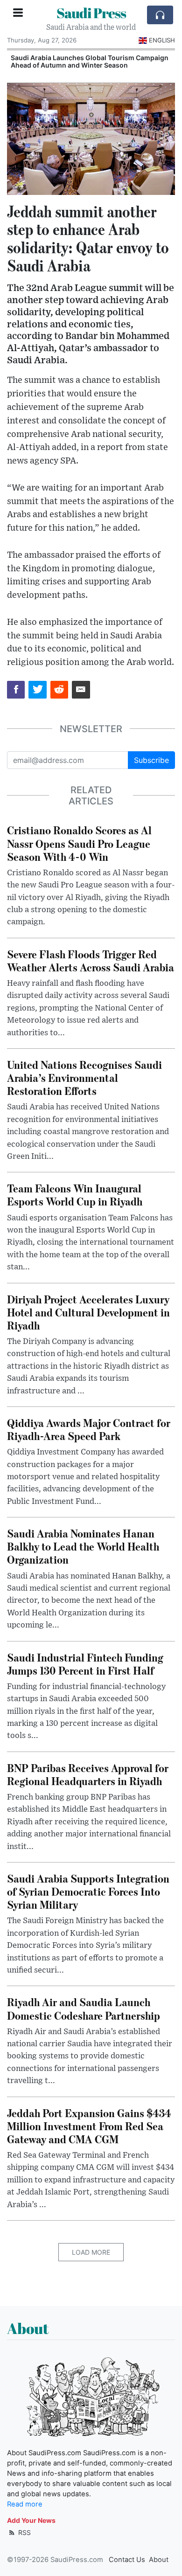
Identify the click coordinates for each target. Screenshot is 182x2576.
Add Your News (31, 2520)
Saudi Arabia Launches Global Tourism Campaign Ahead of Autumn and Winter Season (90, 62)
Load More (91, 2252)
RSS (24, 2532)
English (162, 40)
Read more (25, 2504)
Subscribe (151, 760)
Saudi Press (91, 13)
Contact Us (127, 2560)
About (159, 2560)
